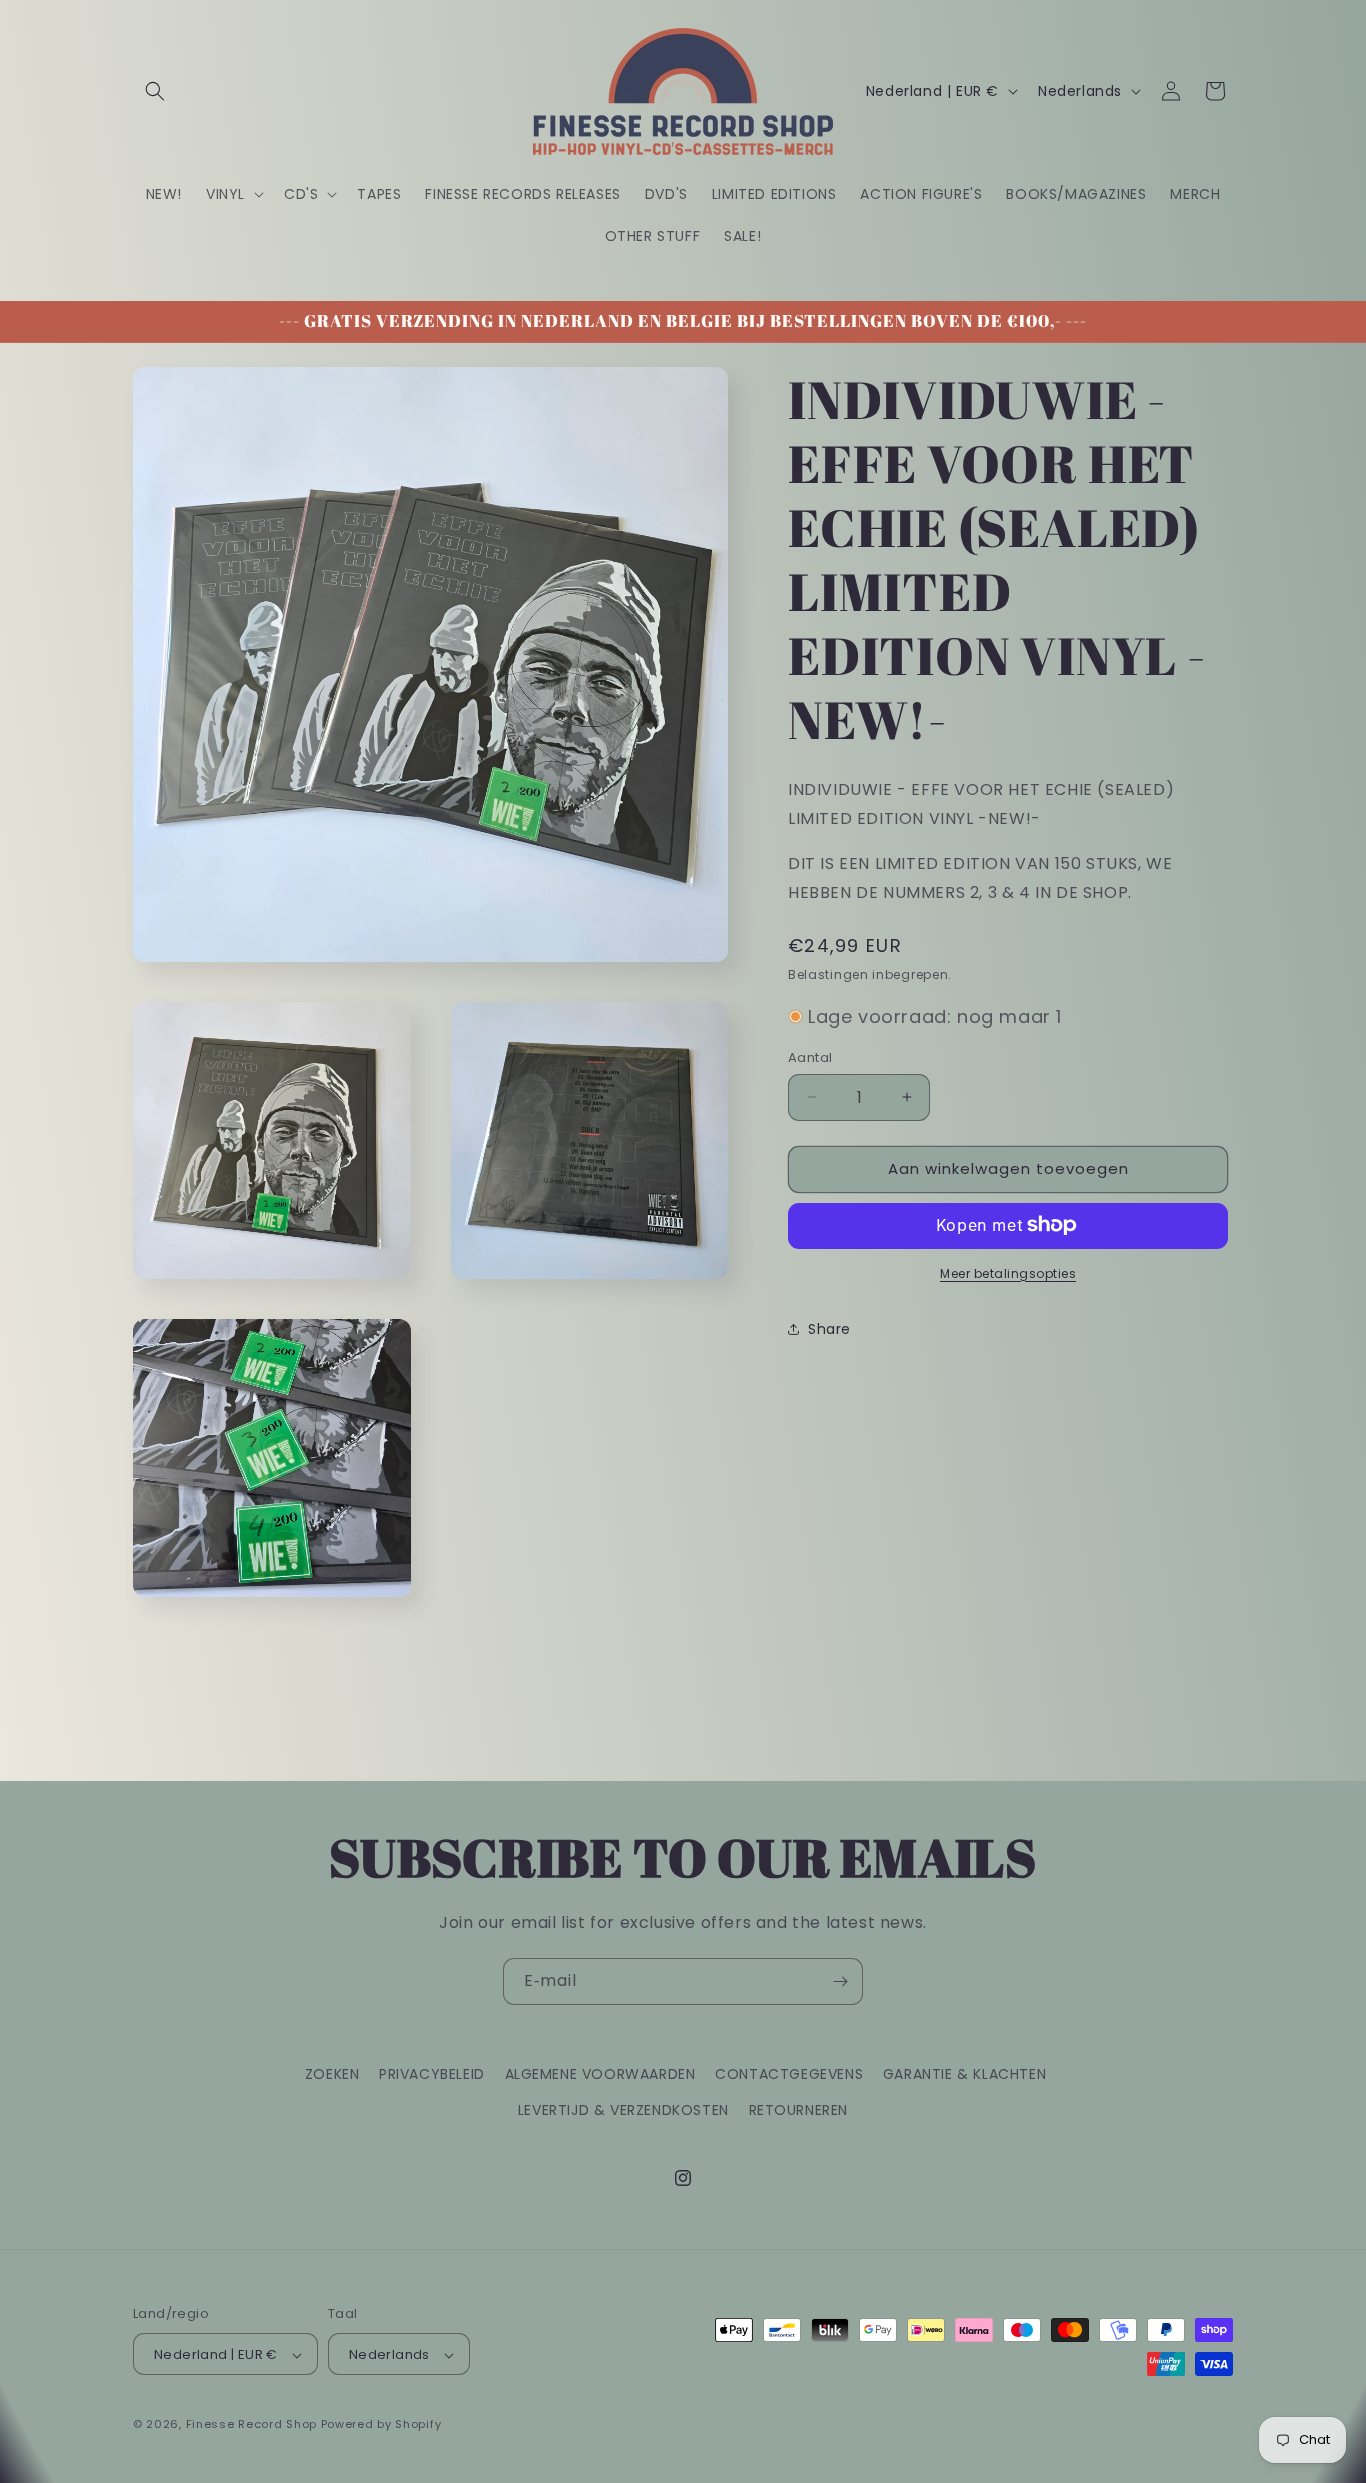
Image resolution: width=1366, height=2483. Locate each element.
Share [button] (829, 1329)
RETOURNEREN (799, 2109)
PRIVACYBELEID (432, 2074)
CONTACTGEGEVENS (789, 2074)
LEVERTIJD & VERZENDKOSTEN (623, 2109)
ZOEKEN (332, 2074)
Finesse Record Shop (251, 2425)
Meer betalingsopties (1008, 1272)
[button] (155, 91)
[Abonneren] (840, 1981)
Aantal (810, 1057)
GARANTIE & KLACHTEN (964, 2074)
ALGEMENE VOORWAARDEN (600, 2074)
